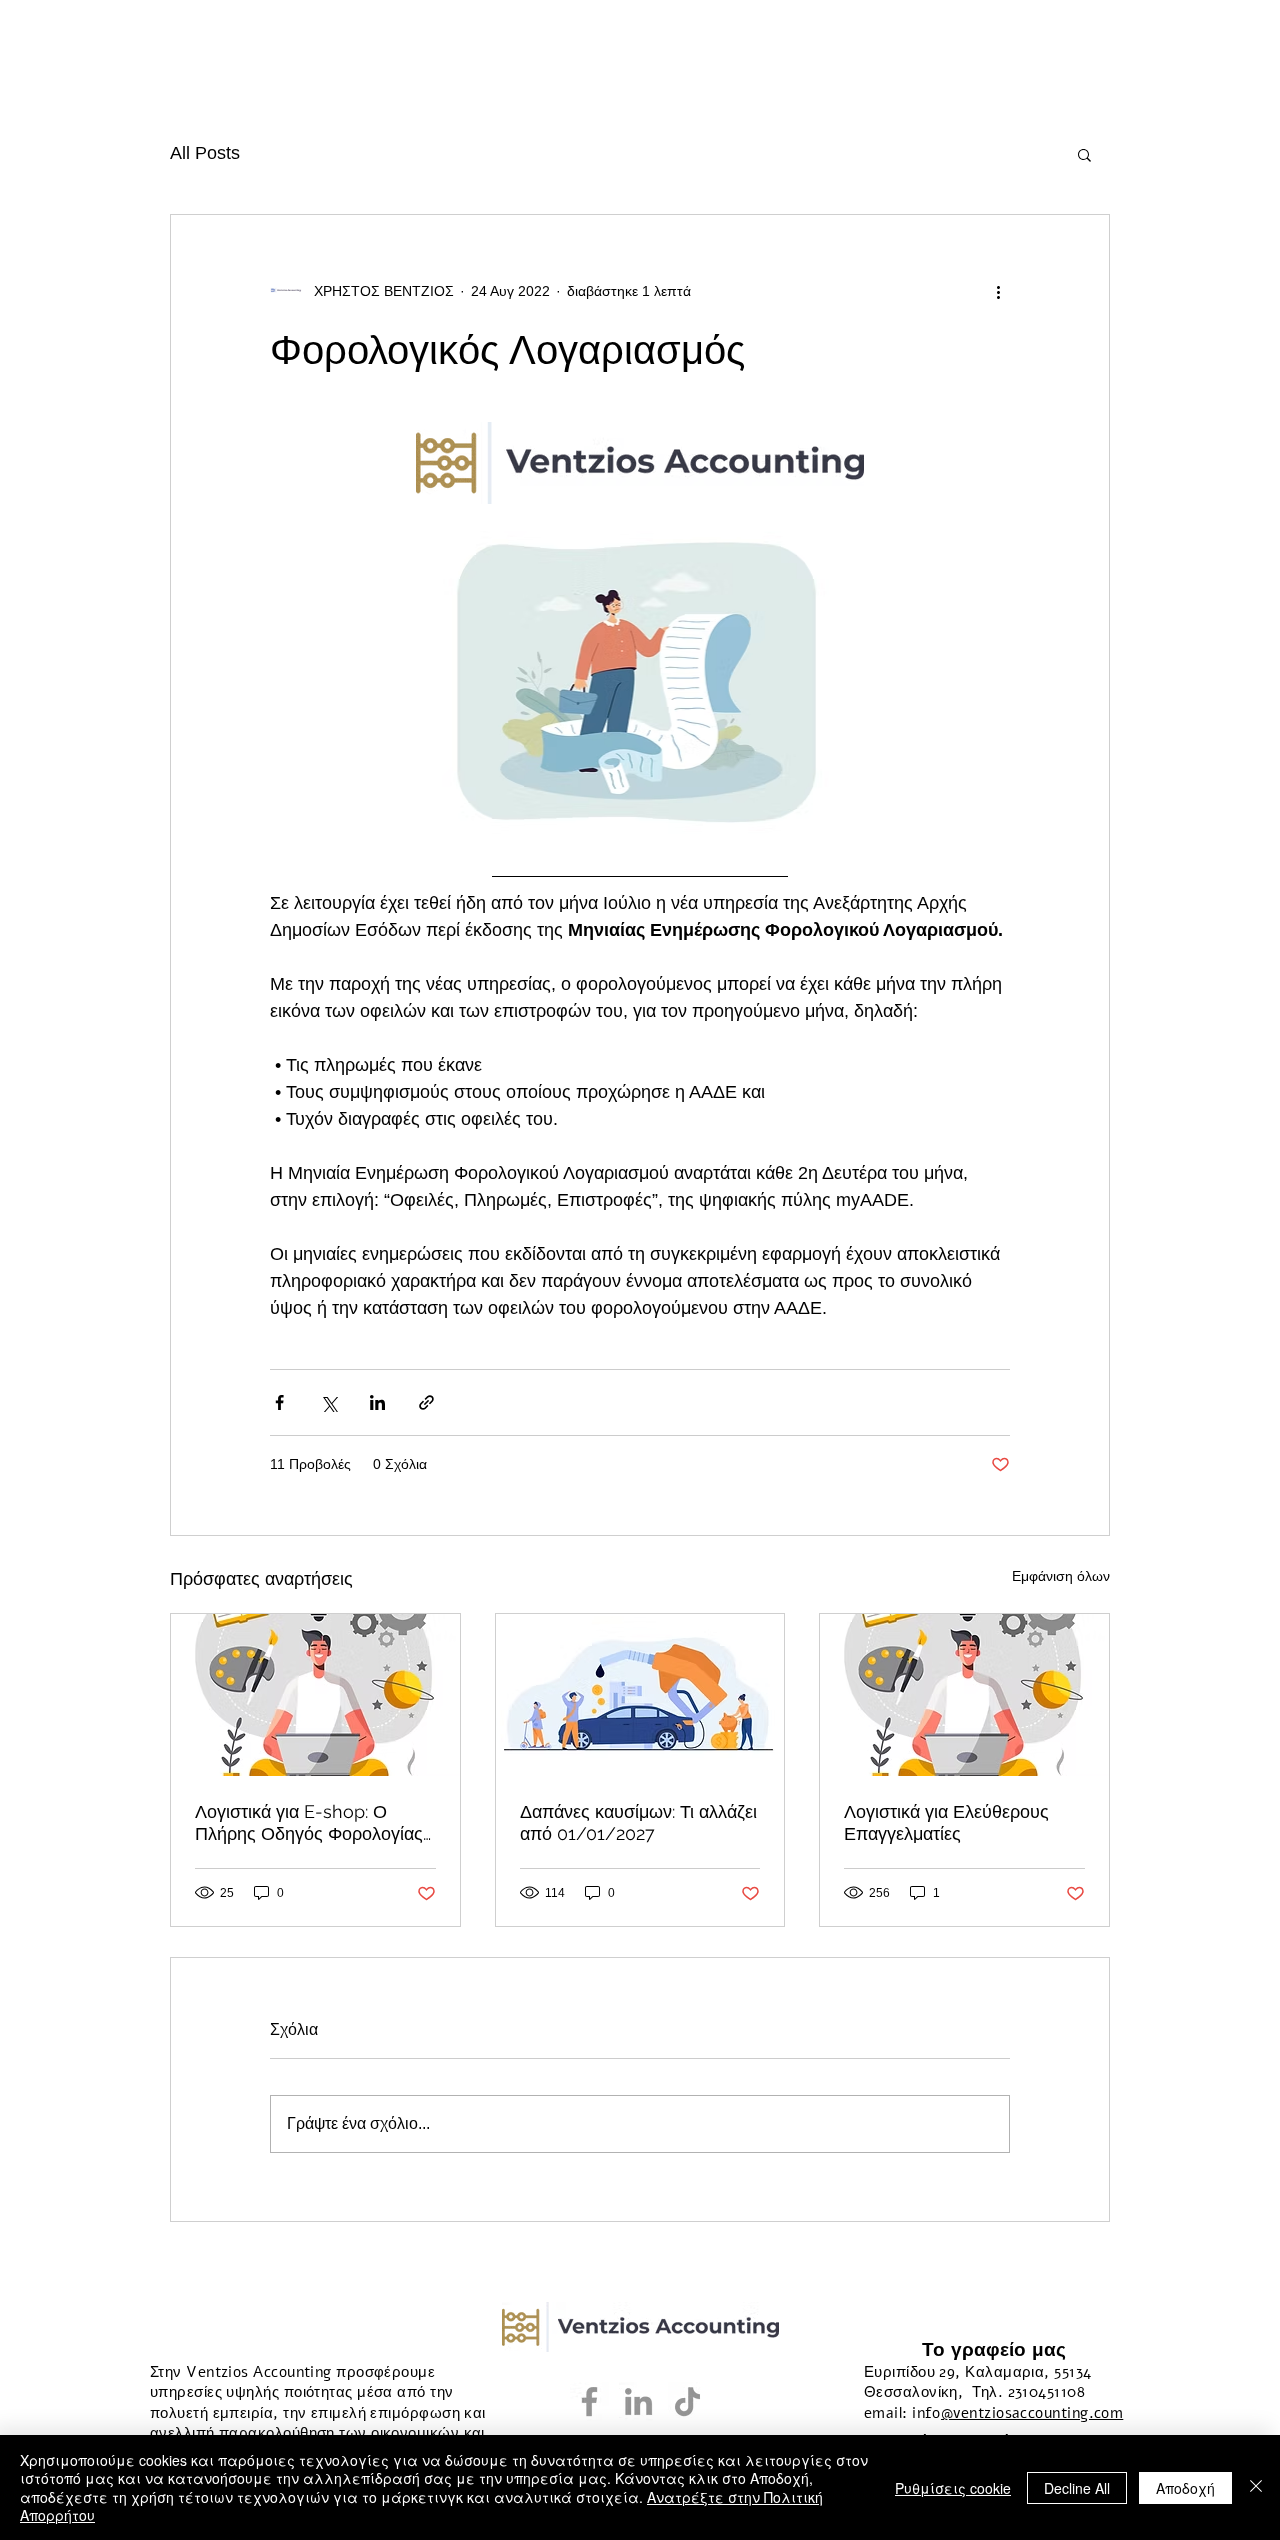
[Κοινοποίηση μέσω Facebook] (279, 1402)
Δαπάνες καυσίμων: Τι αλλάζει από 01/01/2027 (638, 1822)
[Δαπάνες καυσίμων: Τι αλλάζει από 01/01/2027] (640, 1695)
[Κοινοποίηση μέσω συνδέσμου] (426, 1402)
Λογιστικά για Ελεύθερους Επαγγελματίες (946, 1822)
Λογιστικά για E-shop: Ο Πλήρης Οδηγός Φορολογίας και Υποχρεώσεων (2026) (309, 1823)
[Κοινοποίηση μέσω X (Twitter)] (328, 1402)
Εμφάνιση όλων (1061, 1576)
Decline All (1077, 2488)
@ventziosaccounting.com (1032, 2413)
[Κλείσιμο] (1256, 2487)
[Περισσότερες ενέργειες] (998, 291)
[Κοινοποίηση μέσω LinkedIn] (377, 1402)
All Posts (205, 153)
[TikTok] (687, 2401)
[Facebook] (589, 2401)
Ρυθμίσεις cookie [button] (953, 2488)
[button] (1084, 154)
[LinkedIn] (638, 2401)
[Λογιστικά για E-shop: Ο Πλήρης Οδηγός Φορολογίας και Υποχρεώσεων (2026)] (315, 1695)
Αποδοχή (1185, 2488)
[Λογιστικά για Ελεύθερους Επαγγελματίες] (964, 1695)
